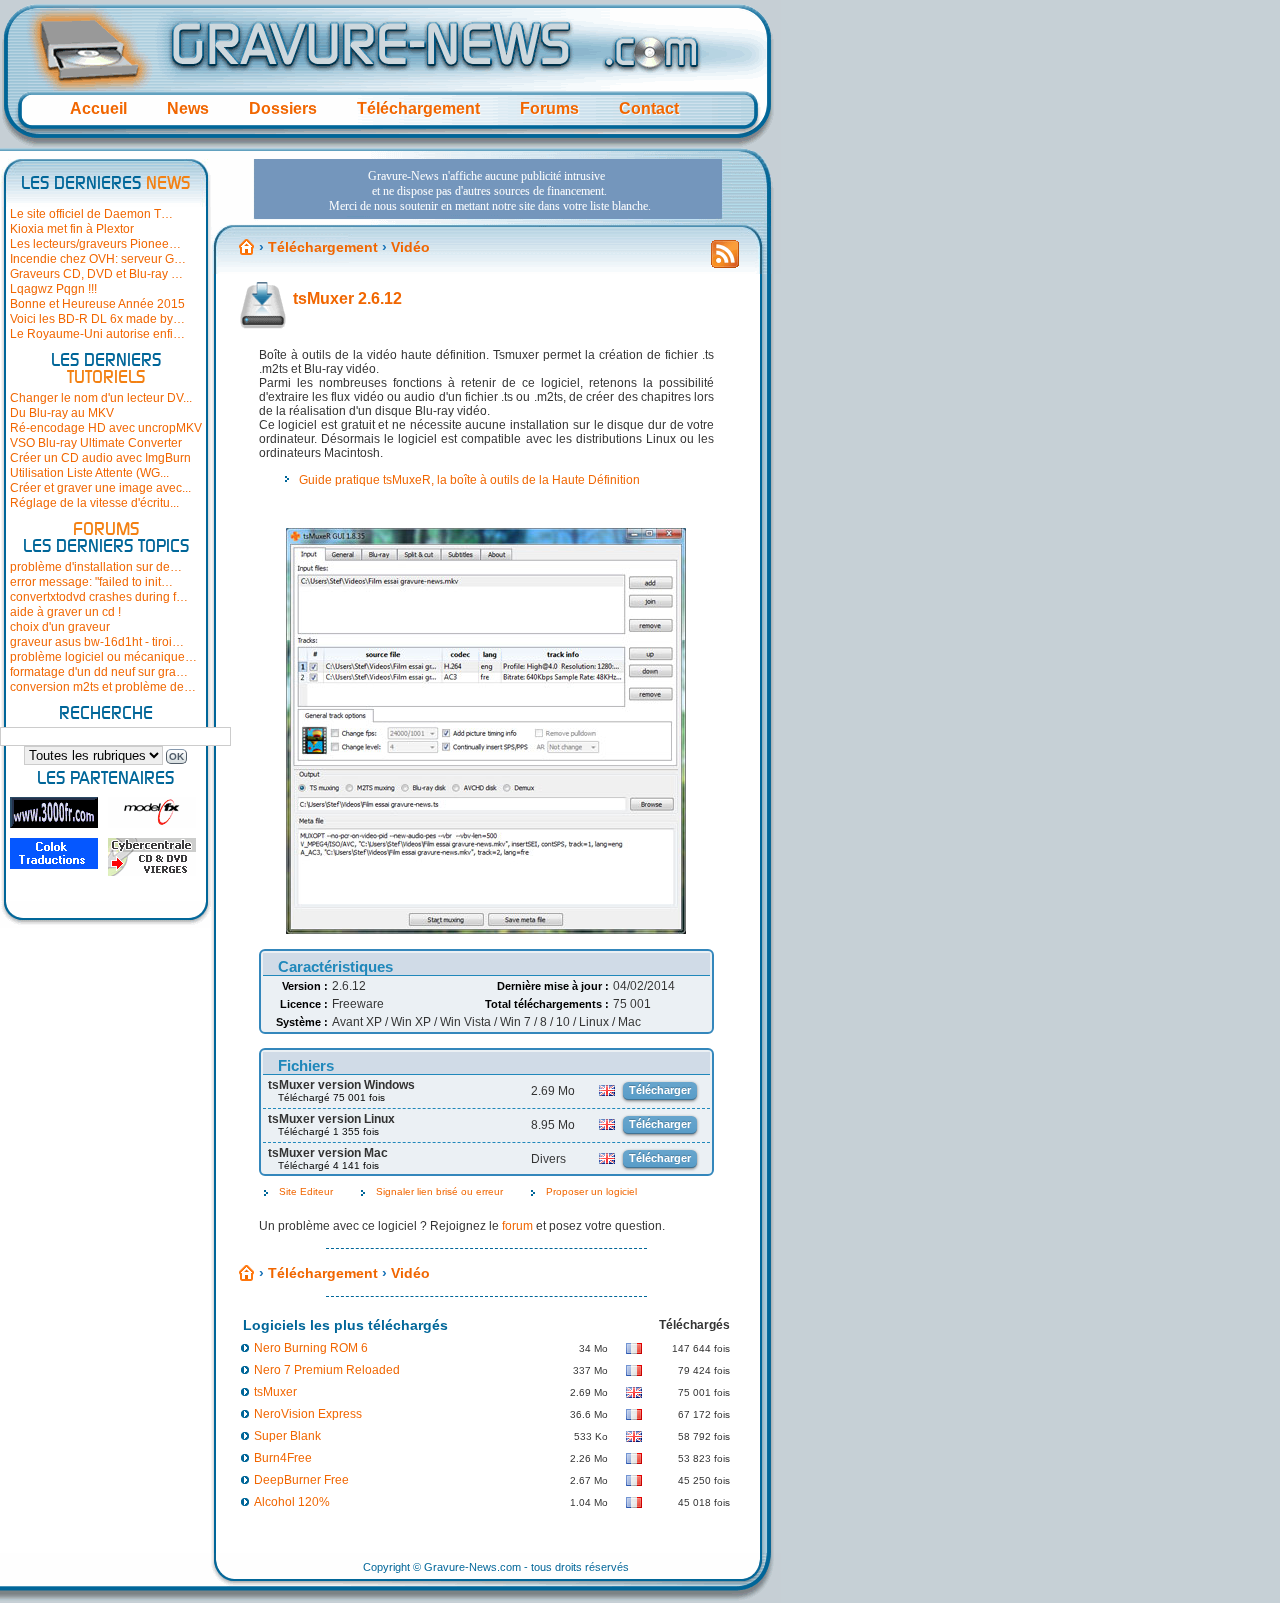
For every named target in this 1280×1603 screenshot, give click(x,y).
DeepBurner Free (301, 1480)
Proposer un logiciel (591, 1191)
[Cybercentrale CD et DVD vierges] (152, 857)
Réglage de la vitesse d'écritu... (94, 503)
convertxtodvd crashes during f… (99, 597)
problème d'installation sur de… (96, 567)
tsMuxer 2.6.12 (347, 298)
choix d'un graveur (60, 627)
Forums (549, 108)
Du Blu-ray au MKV (62, 413)
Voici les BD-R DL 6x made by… (97, 319)
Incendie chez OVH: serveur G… (98, 259)
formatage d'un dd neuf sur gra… (99, 672)
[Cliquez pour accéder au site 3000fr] (54, 812)
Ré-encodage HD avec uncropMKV (106, 428)
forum (517, 1226)
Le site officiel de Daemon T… (91, 214)
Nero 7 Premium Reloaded (327, 1370)
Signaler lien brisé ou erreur (439, 1191)
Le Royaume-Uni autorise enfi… (97, 334)
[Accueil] (247, 247)
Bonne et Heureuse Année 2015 (97, 304)
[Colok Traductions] (54, 853)
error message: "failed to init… (91, 582)
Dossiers (283, 108)
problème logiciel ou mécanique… (103, 657)
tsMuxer (275, 1392)
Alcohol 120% (292, 1502)
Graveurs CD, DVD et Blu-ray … (96, 274)
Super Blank (287, 1436)
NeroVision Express (308, 1414)
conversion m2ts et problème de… (103, 687)
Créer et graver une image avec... (100, 488)
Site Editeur (306, 1191)
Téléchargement (418, 108)
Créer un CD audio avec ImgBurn (100, 458)
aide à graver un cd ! (65, 612)
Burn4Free (283, 1458)
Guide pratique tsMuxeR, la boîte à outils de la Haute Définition (469, 480)
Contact (649, 108)
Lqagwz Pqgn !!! (53, 289)
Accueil (98, 108)
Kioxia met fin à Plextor (72, 229)
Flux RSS (725, 260)
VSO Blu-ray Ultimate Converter (96, 443)
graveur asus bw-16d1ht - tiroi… (97, 642)
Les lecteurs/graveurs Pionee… (95, 244)
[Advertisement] (488, 189)
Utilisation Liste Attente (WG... (89, 473)
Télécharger (660, 1090)
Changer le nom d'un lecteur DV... (101, 398)
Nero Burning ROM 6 (311, 1348)
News (188, 108)
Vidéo (410, 247)
